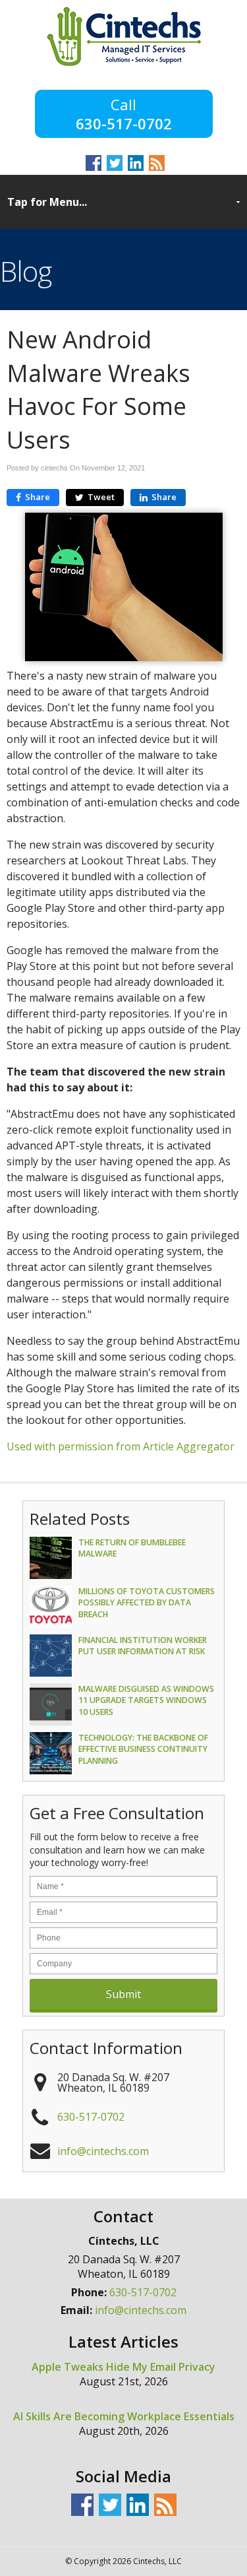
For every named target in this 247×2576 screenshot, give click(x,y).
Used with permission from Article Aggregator (121, 1446)
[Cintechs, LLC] (124, 62)
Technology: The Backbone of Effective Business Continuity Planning (143, 1749)
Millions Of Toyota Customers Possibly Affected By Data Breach (147, 1602)
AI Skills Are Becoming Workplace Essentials (124, 2416)
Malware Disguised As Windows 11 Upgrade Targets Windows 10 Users (146, 1700)
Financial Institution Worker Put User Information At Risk (143, 1646)
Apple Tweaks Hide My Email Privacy (123, 2367)
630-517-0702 (124, 122)
